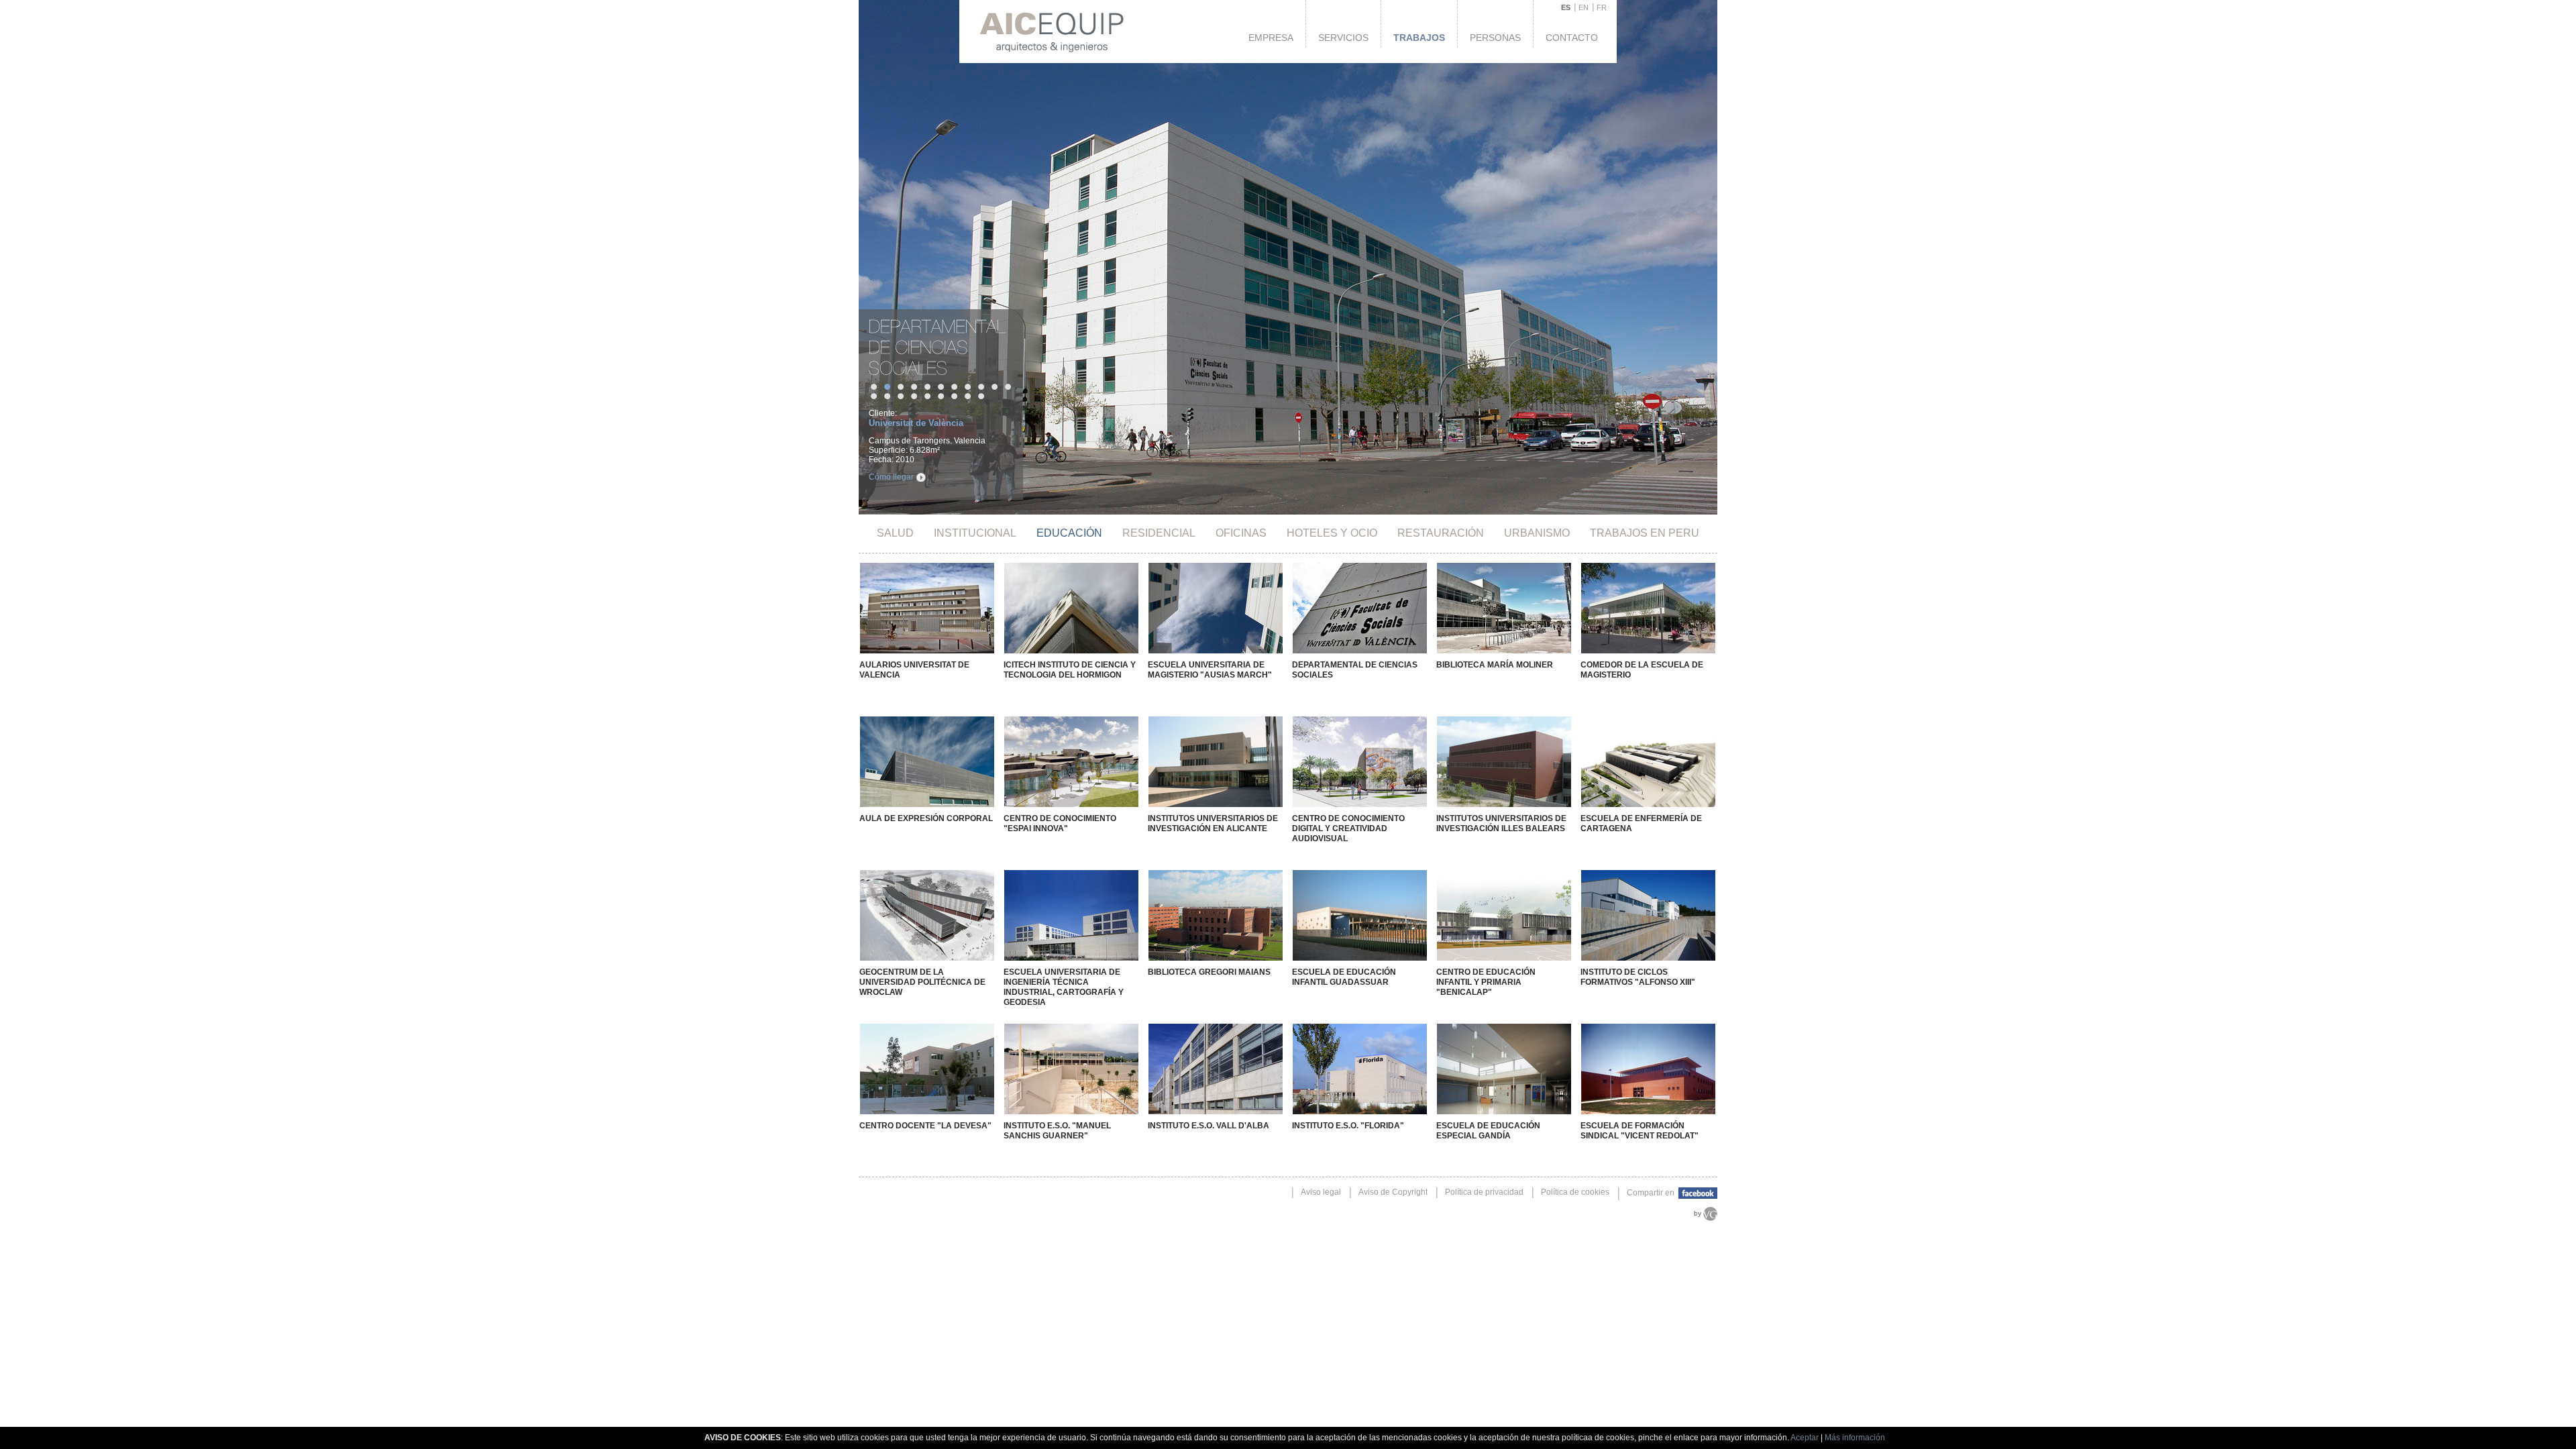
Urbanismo (1537, 533)
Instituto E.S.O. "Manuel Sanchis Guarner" (1057, 1131)
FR (1602, 7)
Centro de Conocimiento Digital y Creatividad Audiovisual (1348, 828)
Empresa (1271, 38)
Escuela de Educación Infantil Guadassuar (1344, 977)
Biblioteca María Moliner (1495, 665)
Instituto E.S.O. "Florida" (1348, 1126)
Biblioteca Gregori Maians (1209, 972)
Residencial (1159, 533)
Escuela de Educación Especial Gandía (1488, 1131)
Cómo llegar (891, 477)
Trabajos (1419, 38)
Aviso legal (1321, 1192)
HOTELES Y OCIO (1332, 533)
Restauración (1441, 533)
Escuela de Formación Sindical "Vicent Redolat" (1640, 1131)
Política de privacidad (1484, 1192)
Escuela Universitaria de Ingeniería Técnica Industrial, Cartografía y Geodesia (1064, 987)
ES (1566, 7)
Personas (1495, 38)
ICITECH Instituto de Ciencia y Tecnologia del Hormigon (1070, 670)
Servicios (1343, 38)
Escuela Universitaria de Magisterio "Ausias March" (1210, 670)
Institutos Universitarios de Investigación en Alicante (1213, 823)
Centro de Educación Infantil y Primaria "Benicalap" (1486, 982)
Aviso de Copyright (1393, 1192)
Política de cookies (1575, 1192)
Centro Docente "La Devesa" (925, 1126)
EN (1584, 7)
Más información (1855, 1438)
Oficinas (1241, 533)
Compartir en (1652, 1193)
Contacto (1572, 38)
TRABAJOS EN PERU (1645, 533)
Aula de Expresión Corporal (926, 818)
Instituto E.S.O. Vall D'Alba (1209, 1126)
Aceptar (1805, 1438)
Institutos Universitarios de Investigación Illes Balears (1501, 823)
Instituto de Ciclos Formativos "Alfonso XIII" (1638, 977)
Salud (895, 533)
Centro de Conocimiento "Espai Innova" (1060, 823)
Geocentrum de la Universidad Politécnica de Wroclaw (922, 982)
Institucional (975, 533)
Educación (1069, 533)
